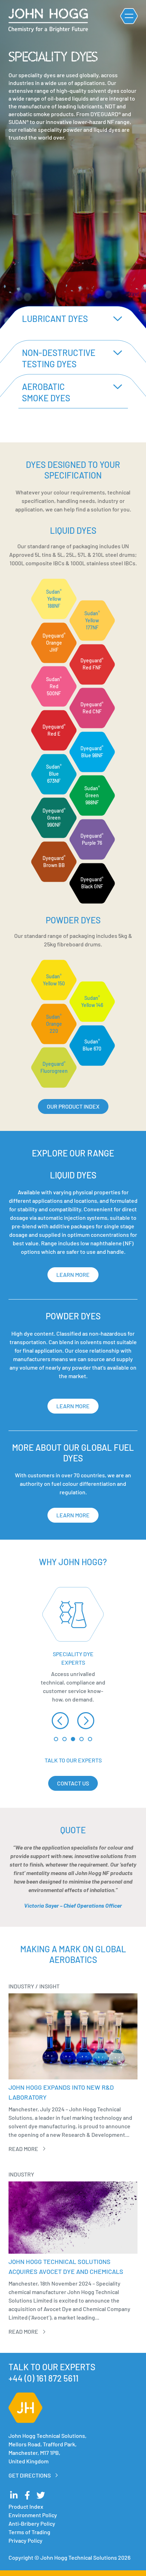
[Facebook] (27, 2495)
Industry (21, 1986)
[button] (60, 1721)
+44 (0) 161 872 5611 (43, 2378)
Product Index (26, 2506)
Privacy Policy (26, 2540)
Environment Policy (33, 2515)
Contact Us (73, 1783)
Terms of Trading (29, 2532)
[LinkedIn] (14, 2495)
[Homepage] (48, 20)
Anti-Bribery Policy (32, 2523)
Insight (49, 1986)
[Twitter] (41, 2495)
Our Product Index (73, 1106)
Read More (23, 2149)
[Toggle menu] (129, 16)
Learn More (73, 1275)
